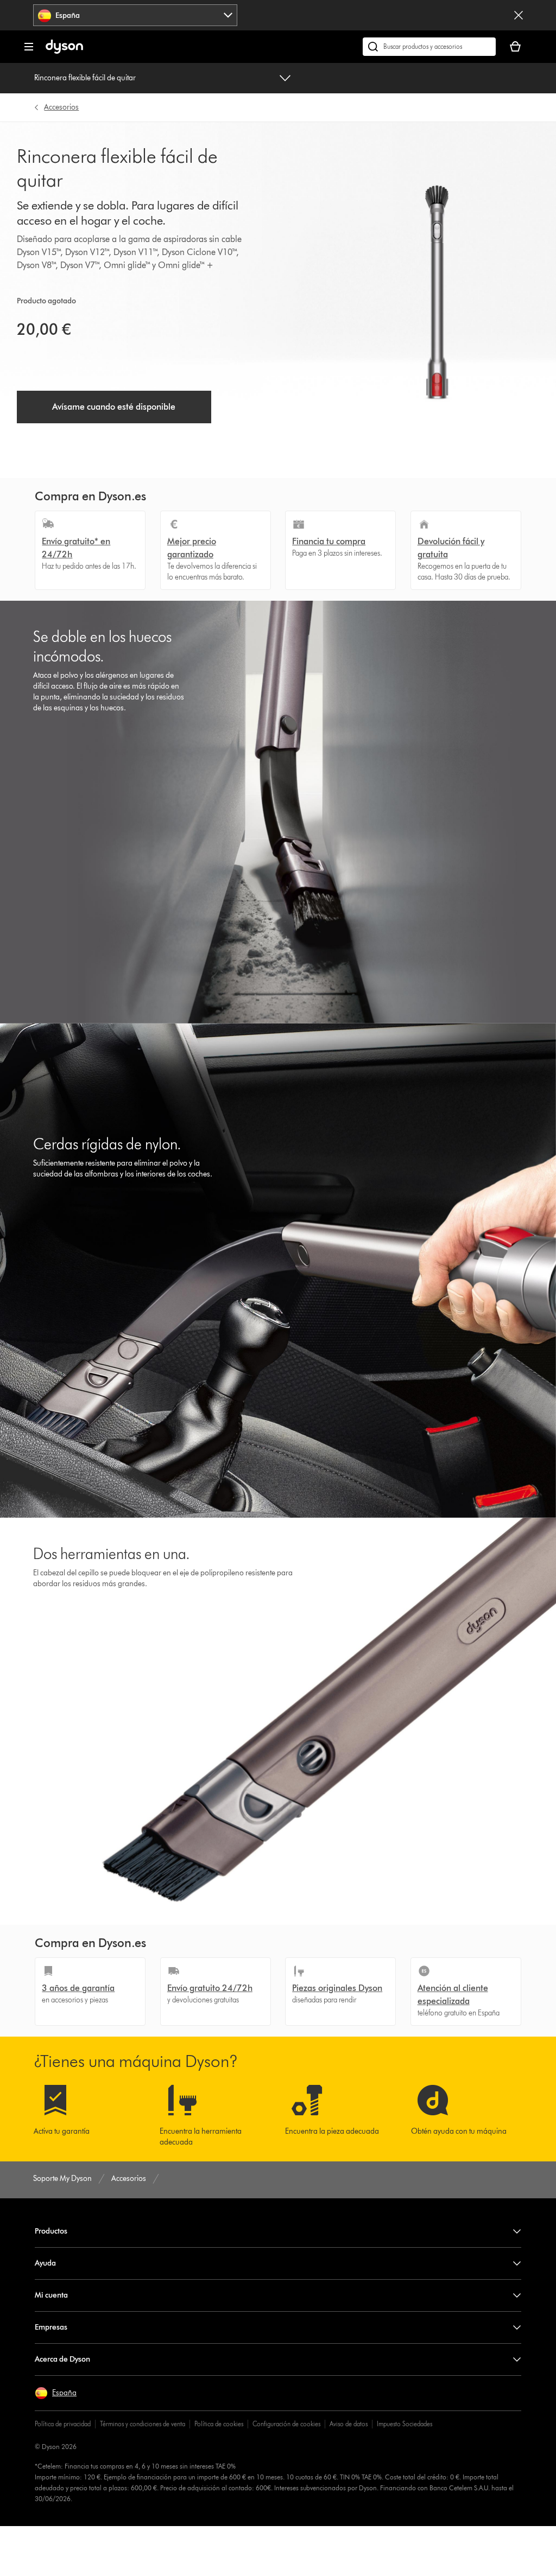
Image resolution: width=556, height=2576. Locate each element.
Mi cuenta (51, 2295)
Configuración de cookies (286, 2424)
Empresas (51, 2327)
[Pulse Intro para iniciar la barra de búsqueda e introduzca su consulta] (429, 47)
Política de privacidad (63, 2424)
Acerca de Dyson (62, 2359)
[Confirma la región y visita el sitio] (519, 15)
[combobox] (135, 15)
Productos (51, 2231)
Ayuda (45, 2263)
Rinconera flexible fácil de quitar (85, 78)
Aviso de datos (349, 2424)
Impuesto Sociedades (405, 2424)
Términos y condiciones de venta (143, 2424)
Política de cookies (219, 2424)
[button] (56, 2393)
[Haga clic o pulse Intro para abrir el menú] (29, 47)
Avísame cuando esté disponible (114, 407)
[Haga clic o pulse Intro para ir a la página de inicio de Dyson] (64, 51)
